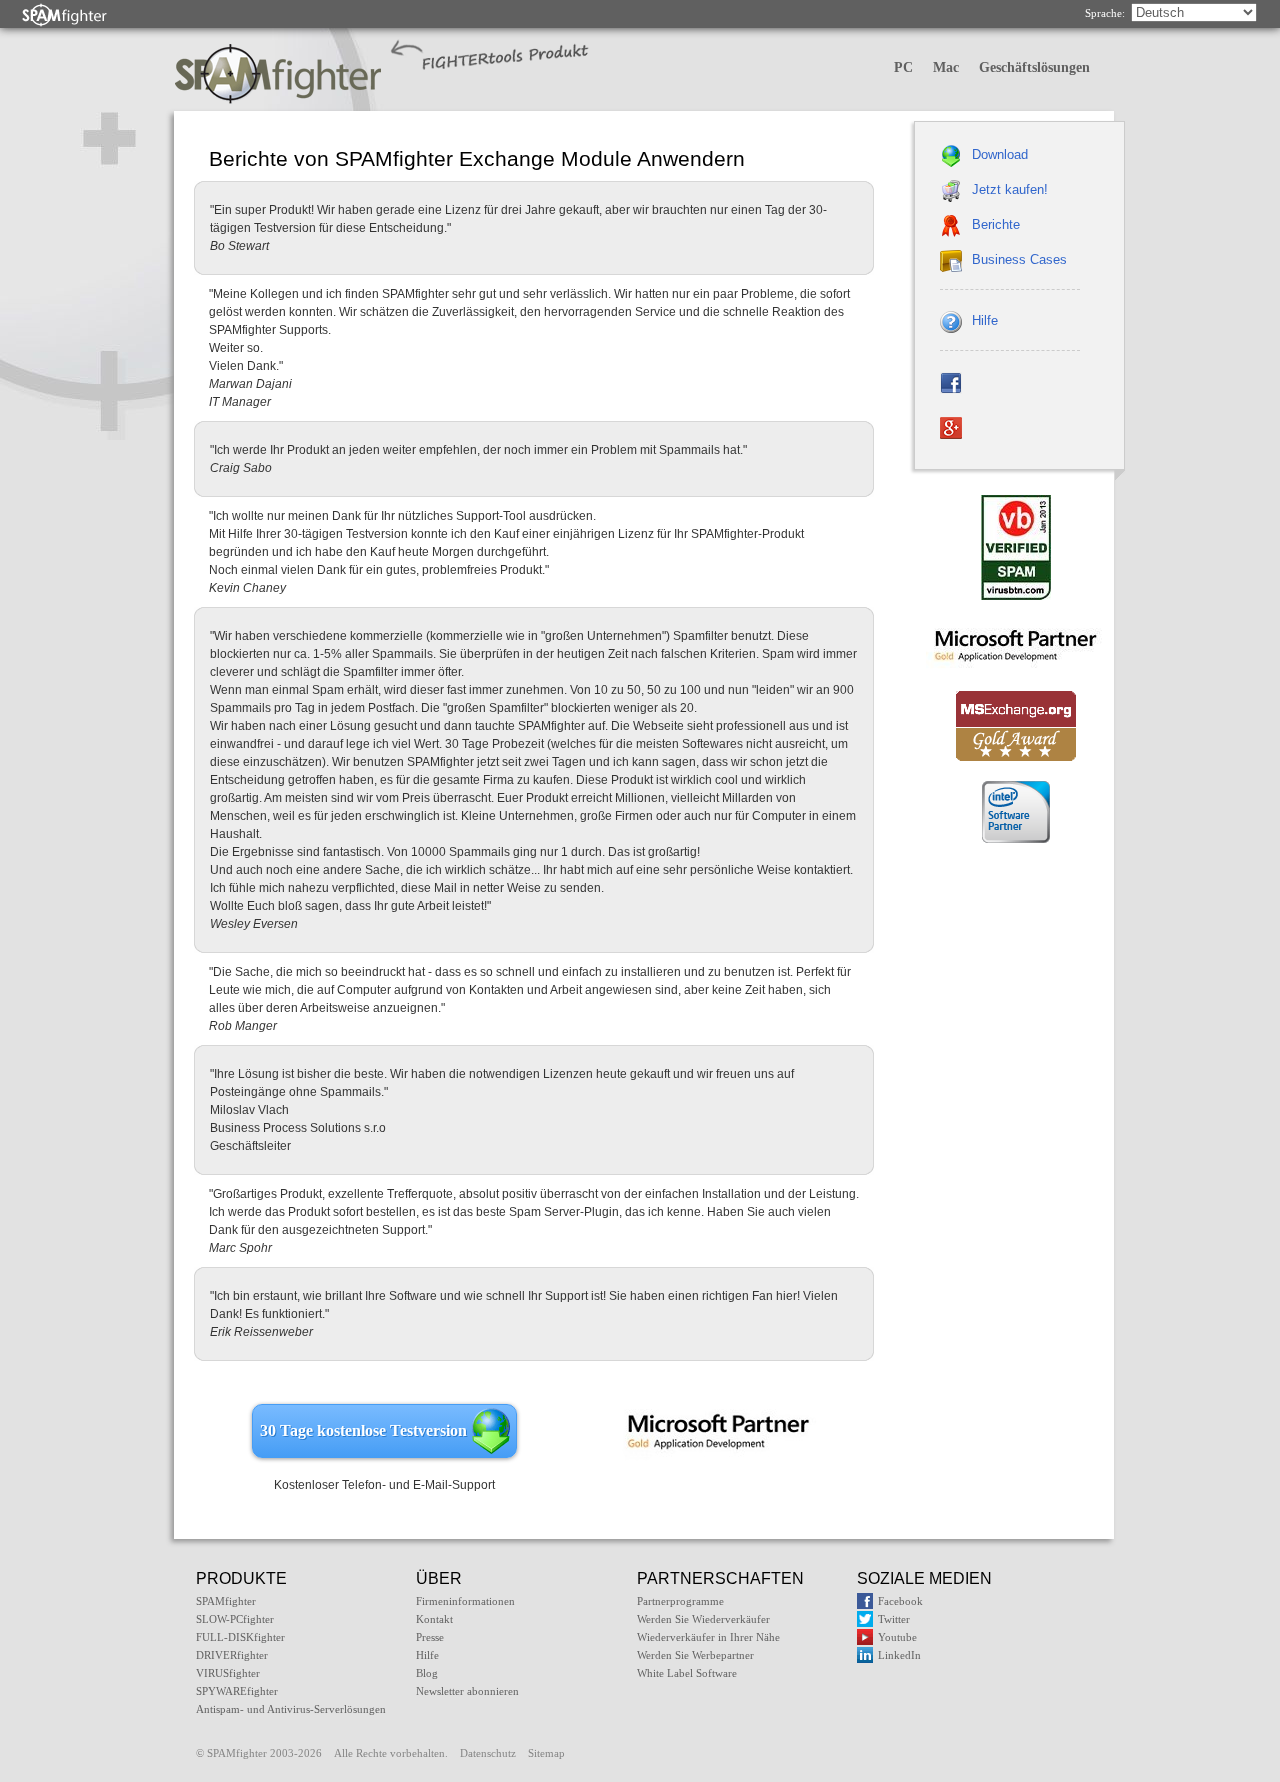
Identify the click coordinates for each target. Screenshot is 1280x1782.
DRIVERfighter (232, 1655)
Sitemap (546, 1753)
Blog (427, 1673)
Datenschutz (488, 1753)
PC (903, 67)
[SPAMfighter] (65, 14)
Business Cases (1019, 259)
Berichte (996, 224)
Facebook (900, 1601)
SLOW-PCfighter (235, 1619)
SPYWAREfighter (237, 1691)
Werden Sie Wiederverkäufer (703, 1619)
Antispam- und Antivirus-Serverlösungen (291, 1709)
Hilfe (985, 320)
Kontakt (434, 1619)
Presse (430, 1637)
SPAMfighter (226, 1601)
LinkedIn (899, 1655)
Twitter (894, 1619)
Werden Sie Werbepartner (695, 1655)
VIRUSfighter (228, 1673)
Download (1000, 154)
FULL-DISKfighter (240, 1637)
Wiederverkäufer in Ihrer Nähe (708, 1637)
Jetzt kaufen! (1010, 189)
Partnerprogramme (680, 1601)
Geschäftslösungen (1034, 67)
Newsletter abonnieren (467, 1691)
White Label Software (687, 1673)
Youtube (897, 1637)
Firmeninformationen (465, 1601)
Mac (946, 67)
